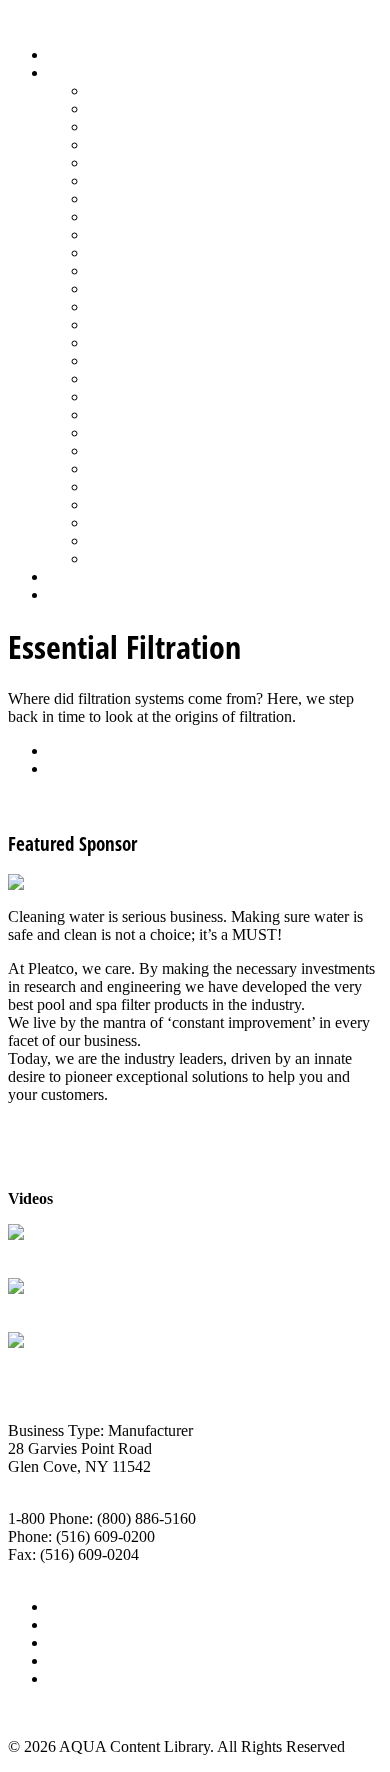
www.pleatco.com (65, 1572)
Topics (69, 72)
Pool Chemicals (137, 270)
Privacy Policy (94, 1678)
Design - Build (134, 144)
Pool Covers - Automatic (166, 288)
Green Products (137, 198)
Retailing (116, 360)
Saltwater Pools (137, 540)
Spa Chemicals (135, 432)
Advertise (78, 1624)
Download (81, 768)
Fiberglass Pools (139, 162)
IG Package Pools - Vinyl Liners (190, 234)
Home (67, 54)
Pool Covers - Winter (154, 306)
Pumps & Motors (142, 342)
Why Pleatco (48, 1306)
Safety (108, 378)
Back (64, 750)
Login (67, 594)
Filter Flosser (49, 1360)
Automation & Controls (162, 126)
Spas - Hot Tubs (139, 468)
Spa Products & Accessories (176, 450)
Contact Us (83, 1660)
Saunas (110, 414)
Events (69, 1642)
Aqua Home (87, 576)
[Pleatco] (39, 882)
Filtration (116, 180)
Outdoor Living (137, 558)
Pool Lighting (131, 324)
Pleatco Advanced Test (80, 1252)
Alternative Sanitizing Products (186, 90)
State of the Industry (151, 486)
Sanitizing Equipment (156, 396)
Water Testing (131, 504)
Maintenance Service (154, 252)
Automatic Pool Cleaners (167, 108)
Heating (113, 216)
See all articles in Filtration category (120, 802)
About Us (79, 1606)
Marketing (120, 522)
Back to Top (47, 1712)
